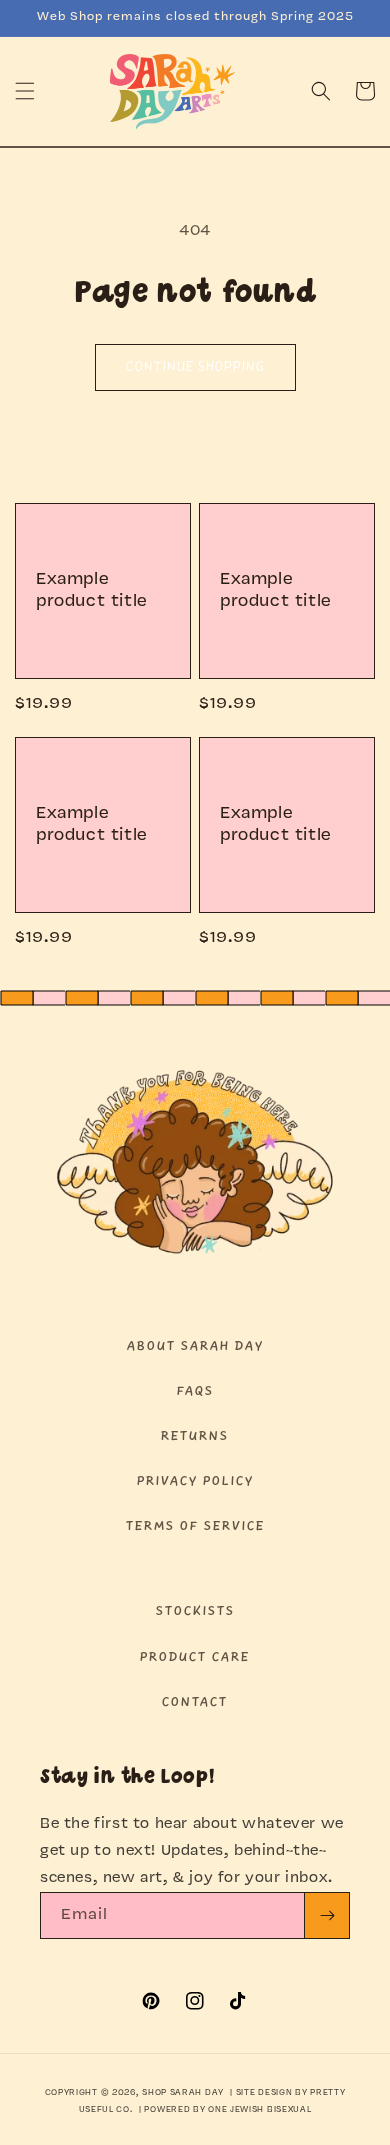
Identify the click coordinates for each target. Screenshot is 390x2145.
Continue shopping (195, 367)
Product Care (195, 1657)
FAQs (195, 1391)
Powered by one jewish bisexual (227, 2110)
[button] (25, 91)
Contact (195, 1702)
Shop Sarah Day (183, 2093)
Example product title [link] (92, 590)
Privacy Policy (195, 1481)
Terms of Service (195, 1526)
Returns (195, 1436)
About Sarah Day (195, 1346)
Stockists (195, 1611)
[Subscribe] (327, 1915)
